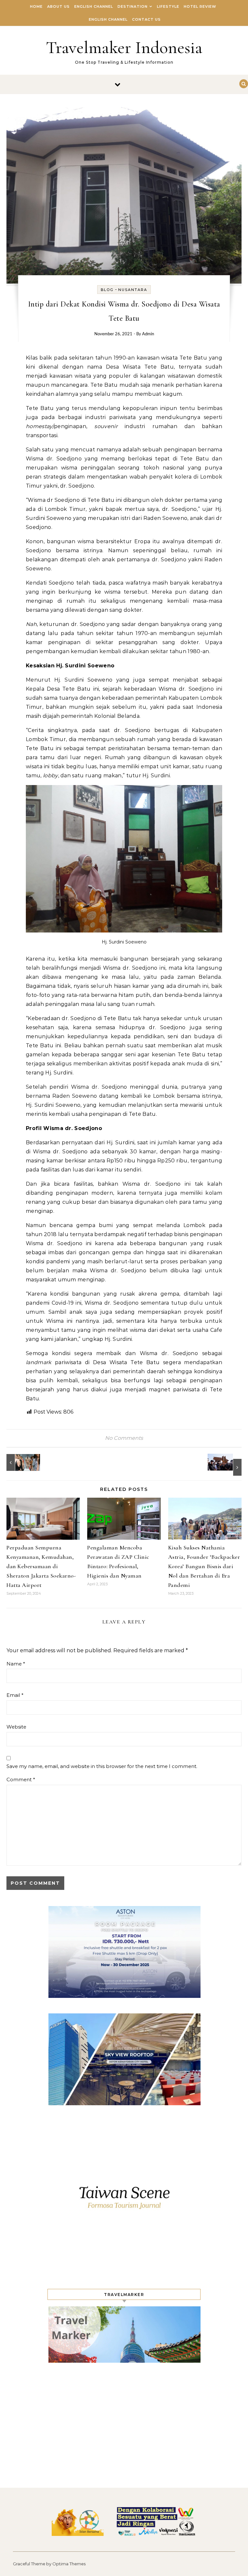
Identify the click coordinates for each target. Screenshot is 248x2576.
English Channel (94, 6)
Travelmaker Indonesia (124, 47)
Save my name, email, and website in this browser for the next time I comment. (102, 1766)
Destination (133, 6)
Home (36, 6)
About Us (58, 6)
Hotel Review (200, 6)
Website (16, 1727)
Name (16, 1664)
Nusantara (133, 290)
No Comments (124, 1438)
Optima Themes (69, 2564)
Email (15, 1695)
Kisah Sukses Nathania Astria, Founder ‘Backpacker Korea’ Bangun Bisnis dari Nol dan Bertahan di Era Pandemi (204, 1566)
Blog (107, 290)
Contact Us (146, 19)
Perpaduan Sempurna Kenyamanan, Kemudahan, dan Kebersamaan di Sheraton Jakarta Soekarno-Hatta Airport (41, 1566)
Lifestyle (168, 6)
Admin (148, 334)
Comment (21, 1779)
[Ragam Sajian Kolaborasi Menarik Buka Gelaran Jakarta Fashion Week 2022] (21, 1462)
